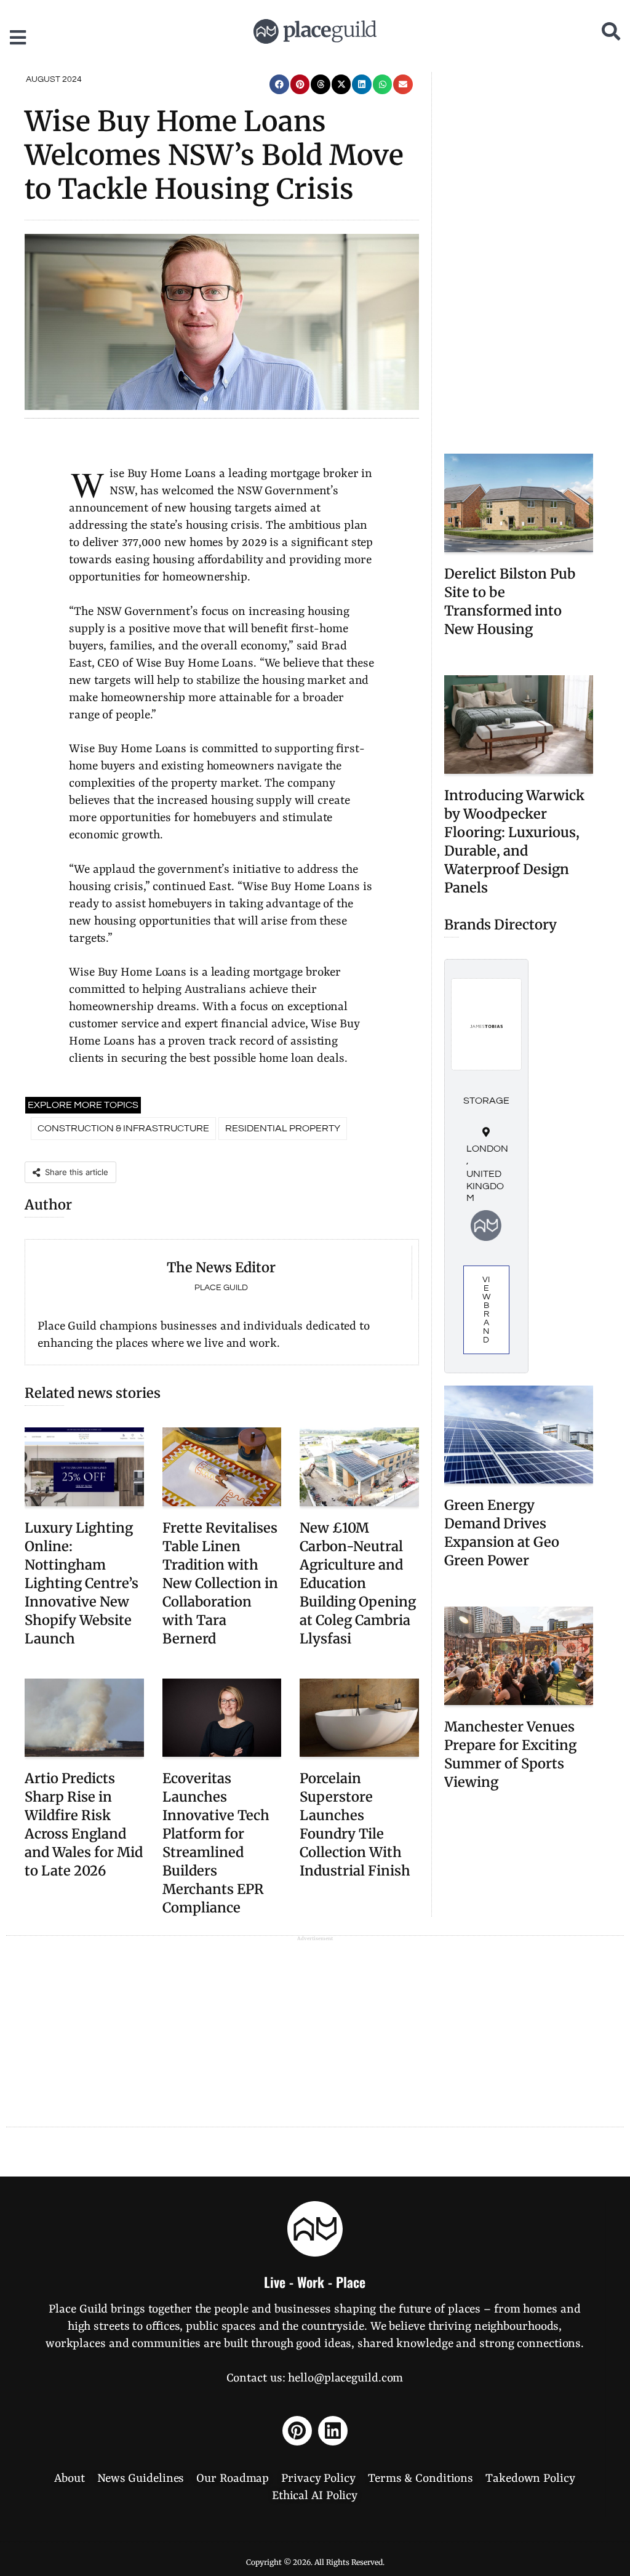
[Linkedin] (333, 2431)
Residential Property (283, 1128)
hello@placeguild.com (345, 2378)
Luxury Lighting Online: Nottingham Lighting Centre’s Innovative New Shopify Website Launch (82, 1583)
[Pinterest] (297, 2431)
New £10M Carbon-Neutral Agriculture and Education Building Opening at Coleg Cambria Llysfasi (358, 1583)
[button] (279, 84)
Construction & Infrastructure (123, 1128)
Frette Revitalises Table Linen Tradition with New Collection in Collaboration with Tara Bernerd (220, 1583)
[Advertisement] (519, 257)
